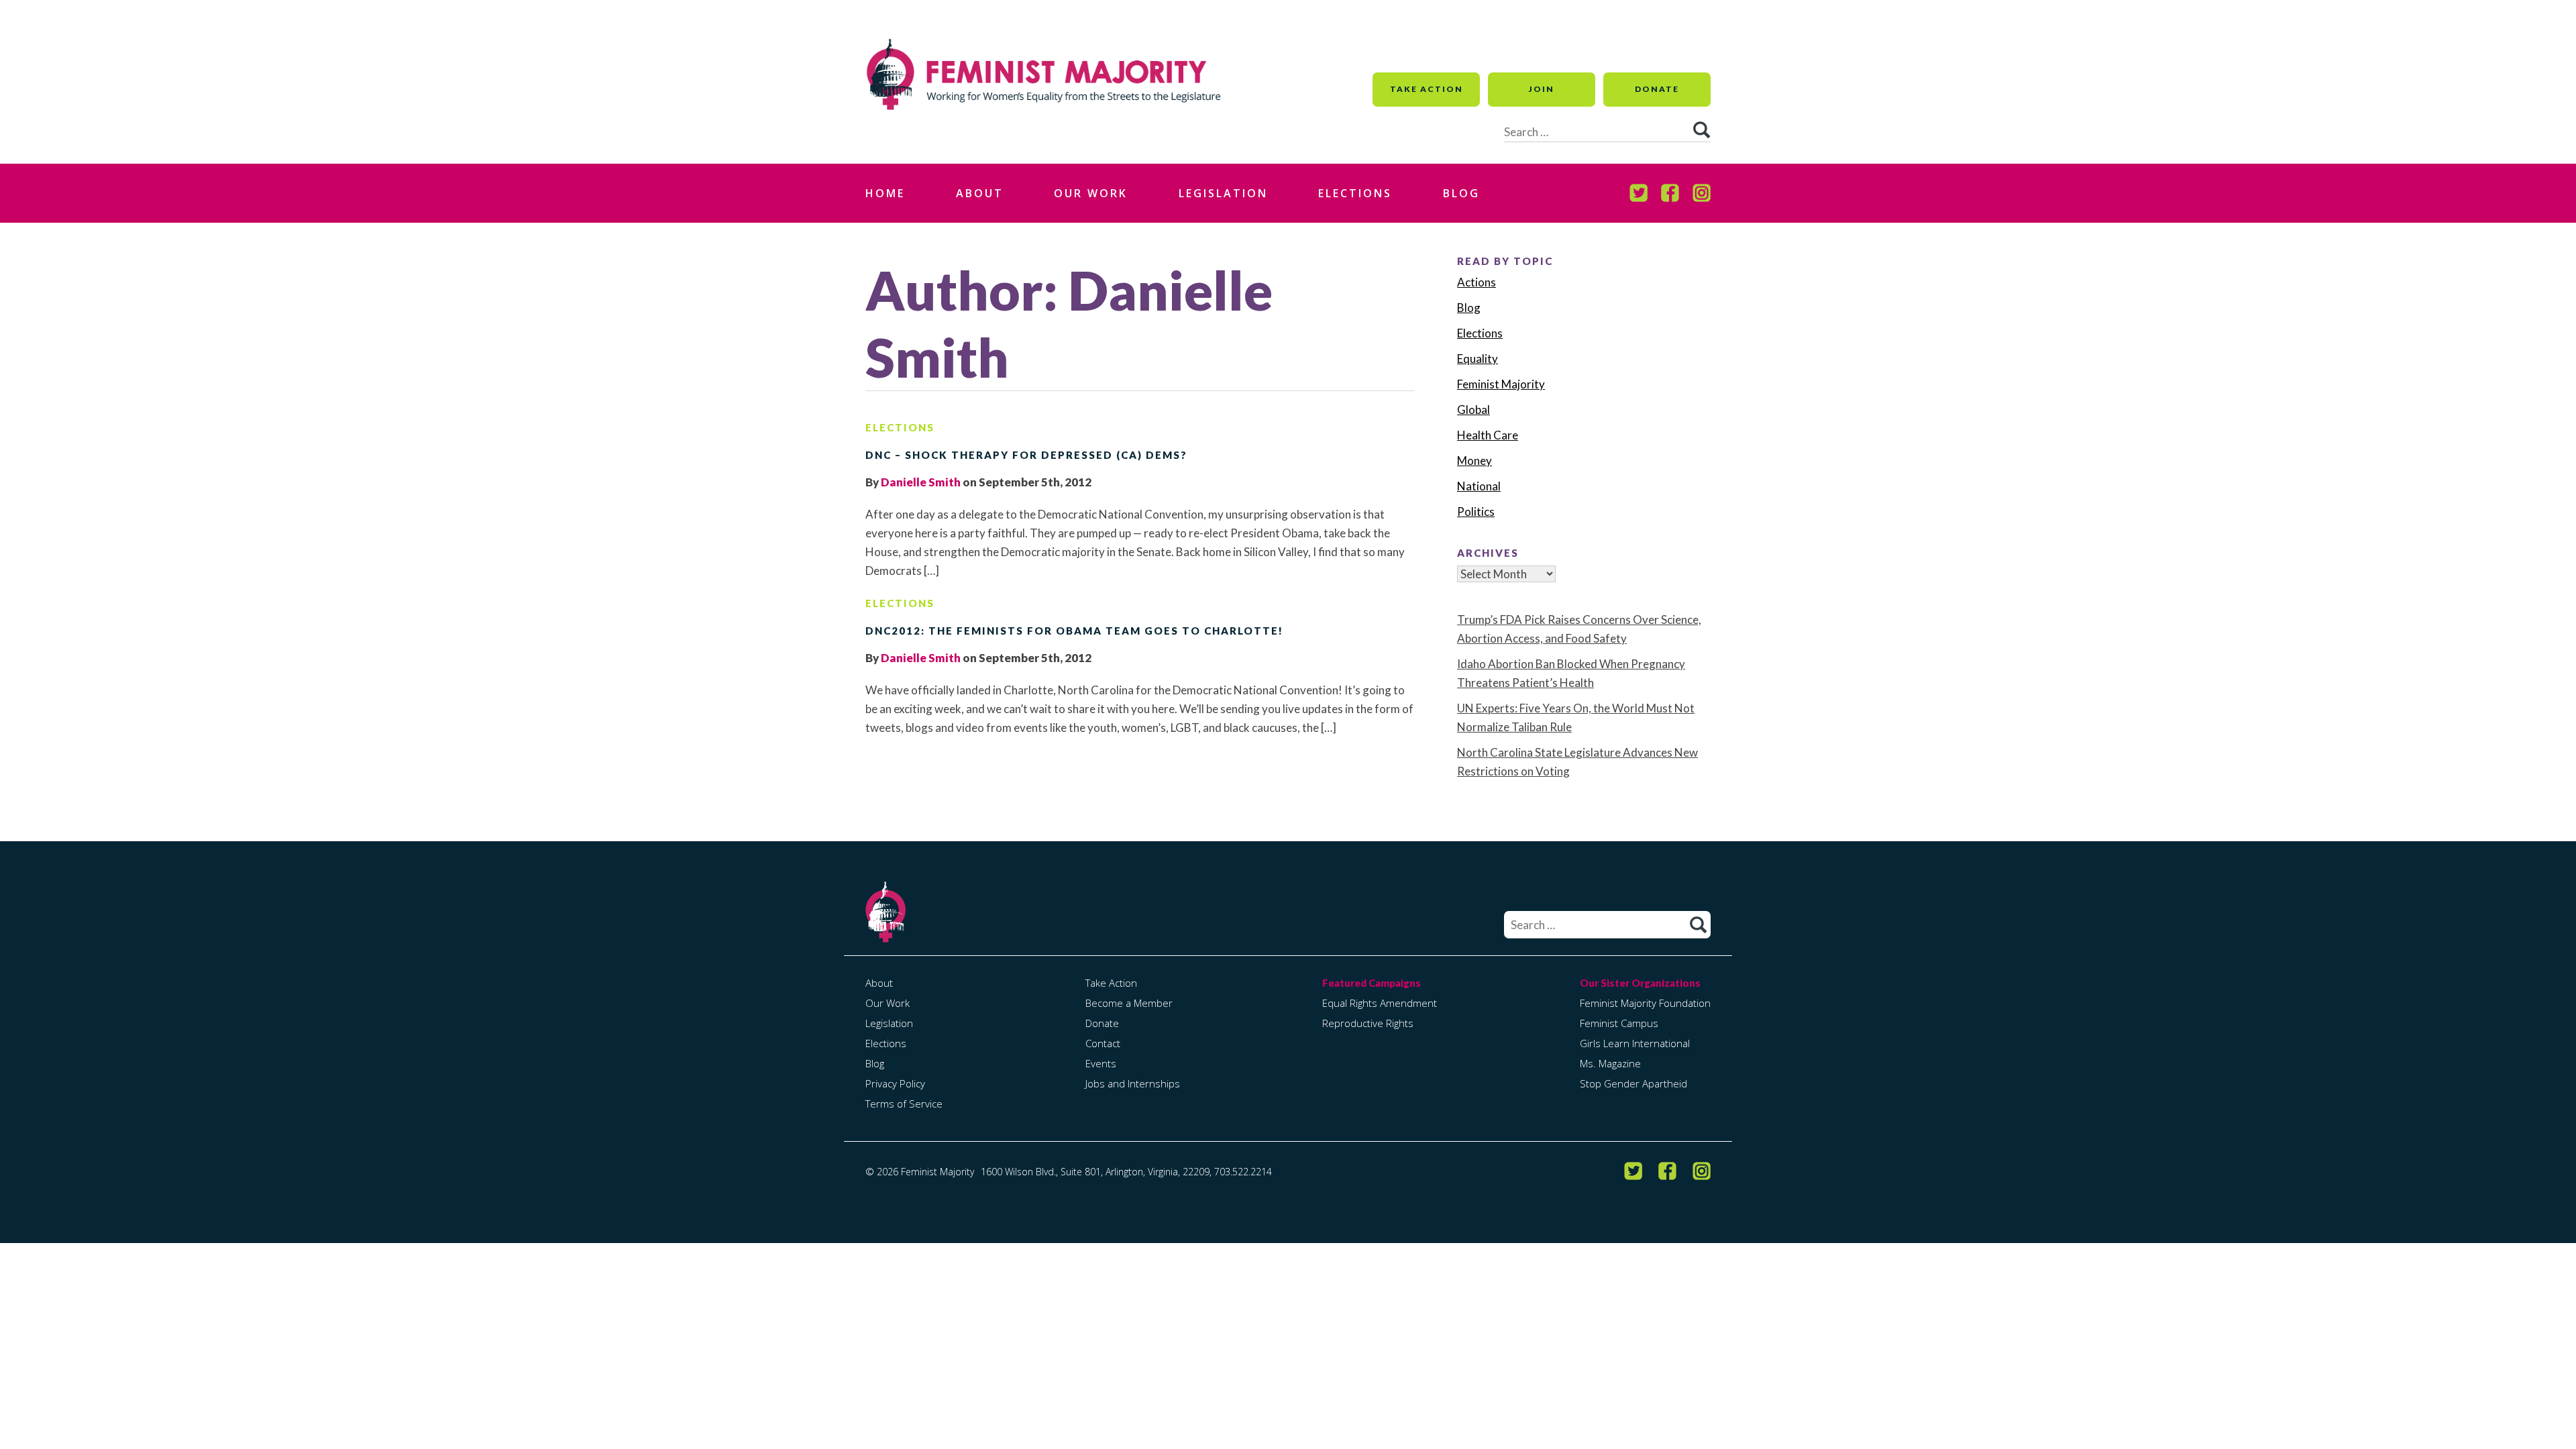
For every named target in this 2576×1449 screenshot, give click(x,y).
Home (885, 193)
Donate (1657, 89)
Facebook (1670, 193)
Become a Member (1129, 1003)
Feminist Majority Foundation (1645, 1003)
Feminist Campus (1619, 1023)
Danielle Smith (921, 482)
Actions (1477, 282)
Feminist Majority (1501, 384)
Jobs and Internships (1133, 1083)
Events (1101, 1063)
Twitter (1639, 193)
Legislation (1223, 193)
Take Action (1427, 89)
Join (1542, 89)
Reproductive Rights (1368, 1023)
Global (1473, 410)
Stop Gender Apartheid (1633, 1083)
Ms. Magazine (1610, 1063)
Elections (1355, 193)
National (1479, 486)
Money (1474, 461)
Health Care (1488, 435)
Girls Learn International (1635, 1043)
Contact (1103, 1043)
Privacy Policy (895, 1083)
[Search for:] (1607, 925)
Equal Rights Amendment (1380, 1003)
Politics (1476, 512)
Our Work (1091, 193)
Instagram (1702, 193)
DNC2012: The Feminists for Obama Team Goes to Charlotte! (1074, 631)
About (980, 193)
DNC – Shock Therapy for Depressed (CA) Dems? (1026, 455)
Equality (1478, 359)
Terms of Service (904, 1104)
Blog (1461, 193)
